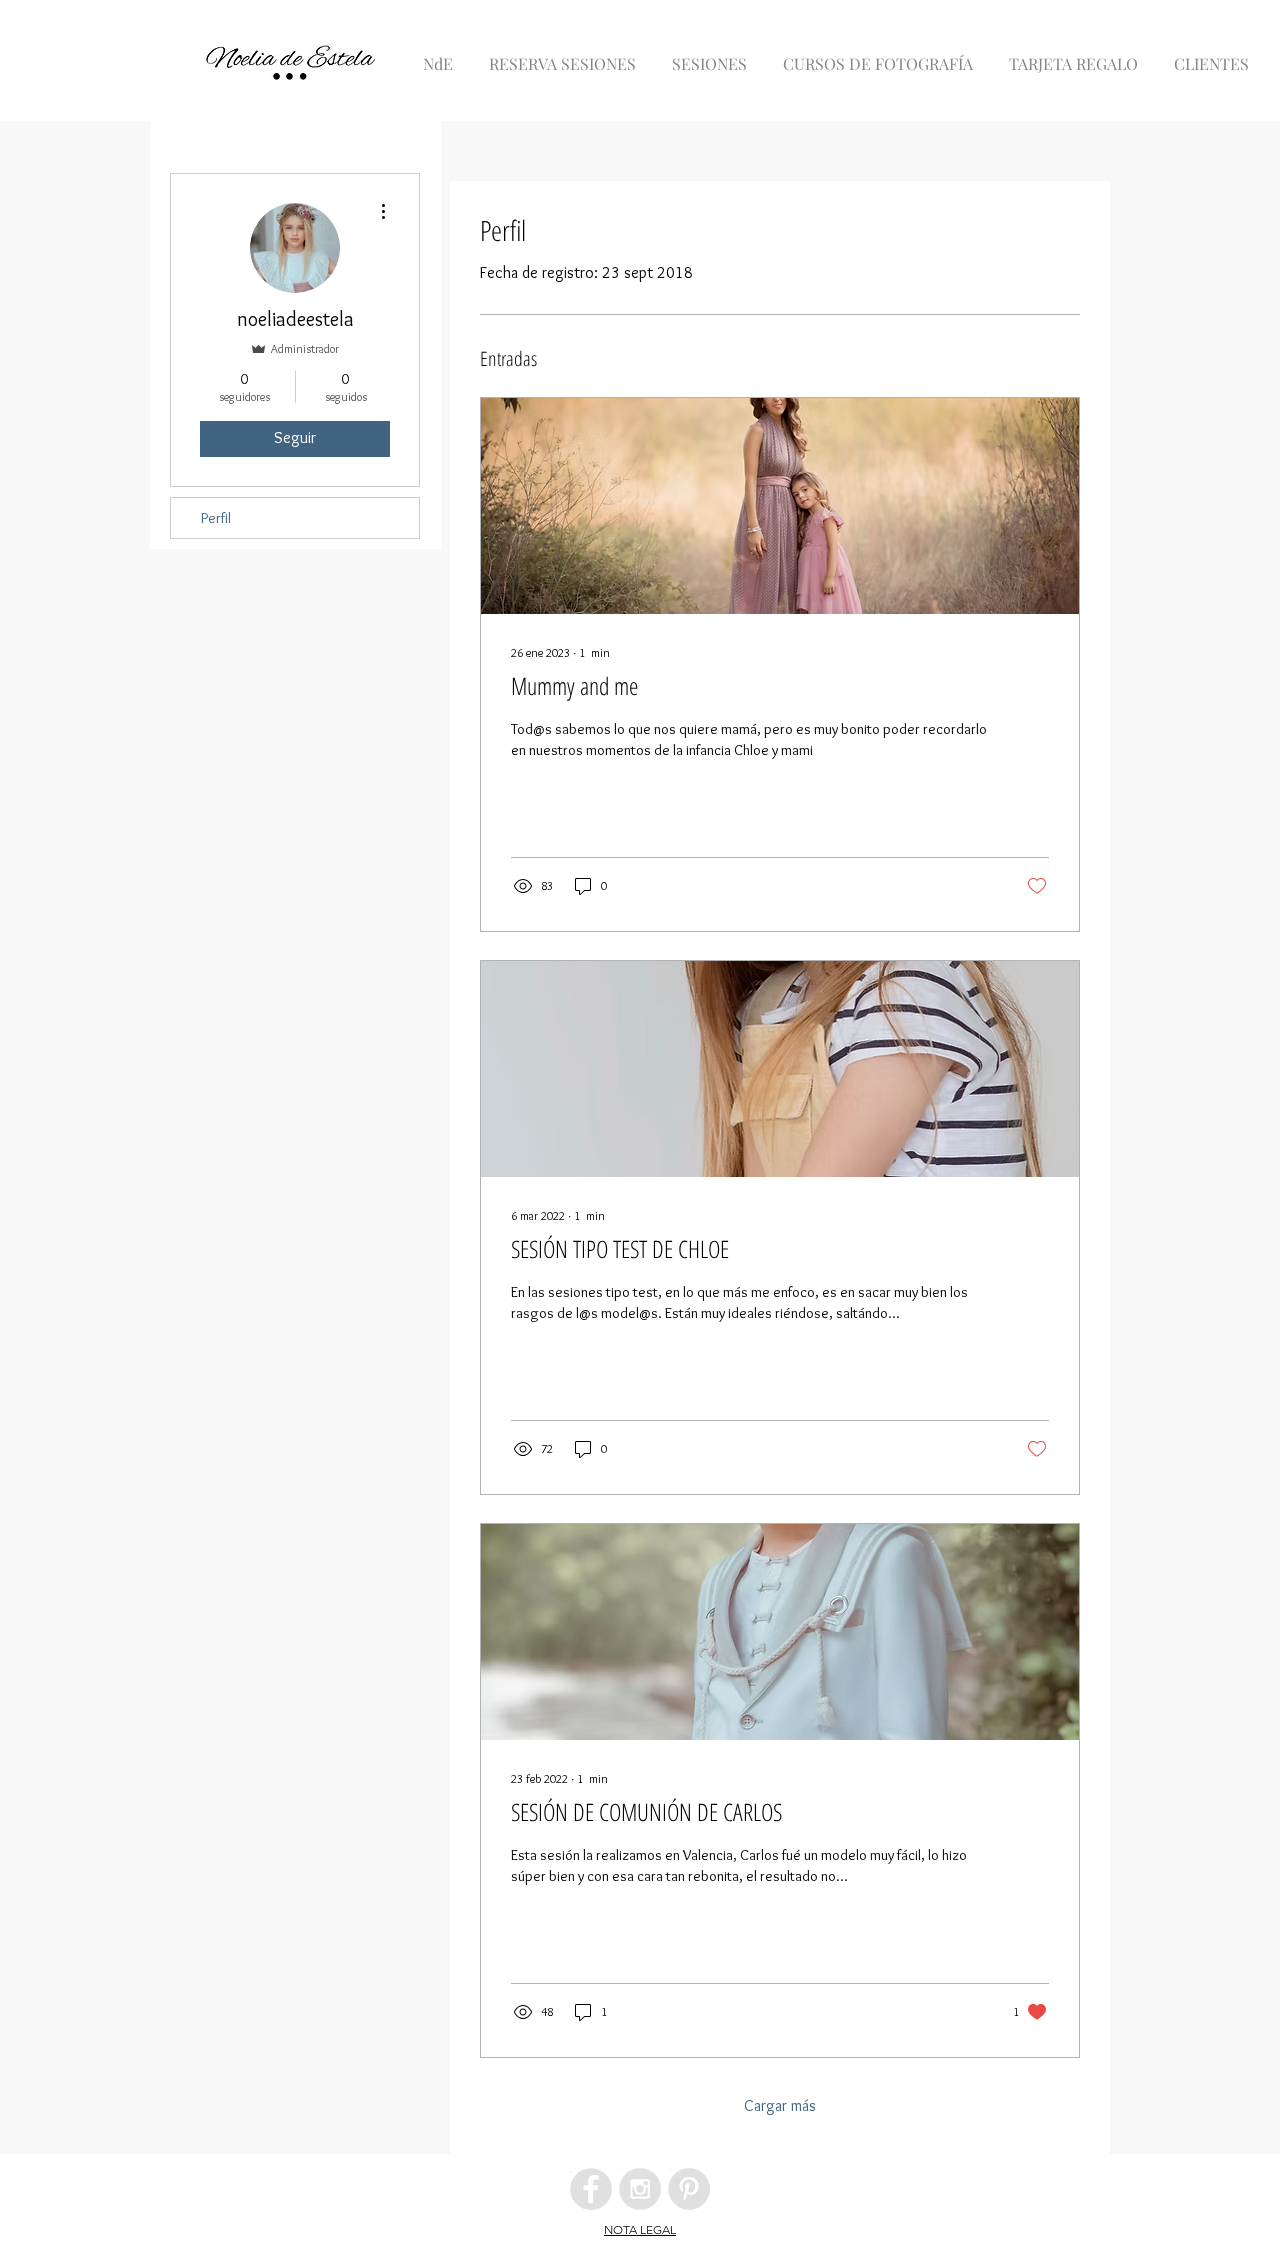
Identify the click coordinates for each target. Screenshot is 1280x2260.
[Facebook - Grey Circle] (591, 2189)
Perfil (216, 518)
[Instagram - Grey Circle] (640, 2189)
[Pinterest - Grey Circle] (689, 2189)
